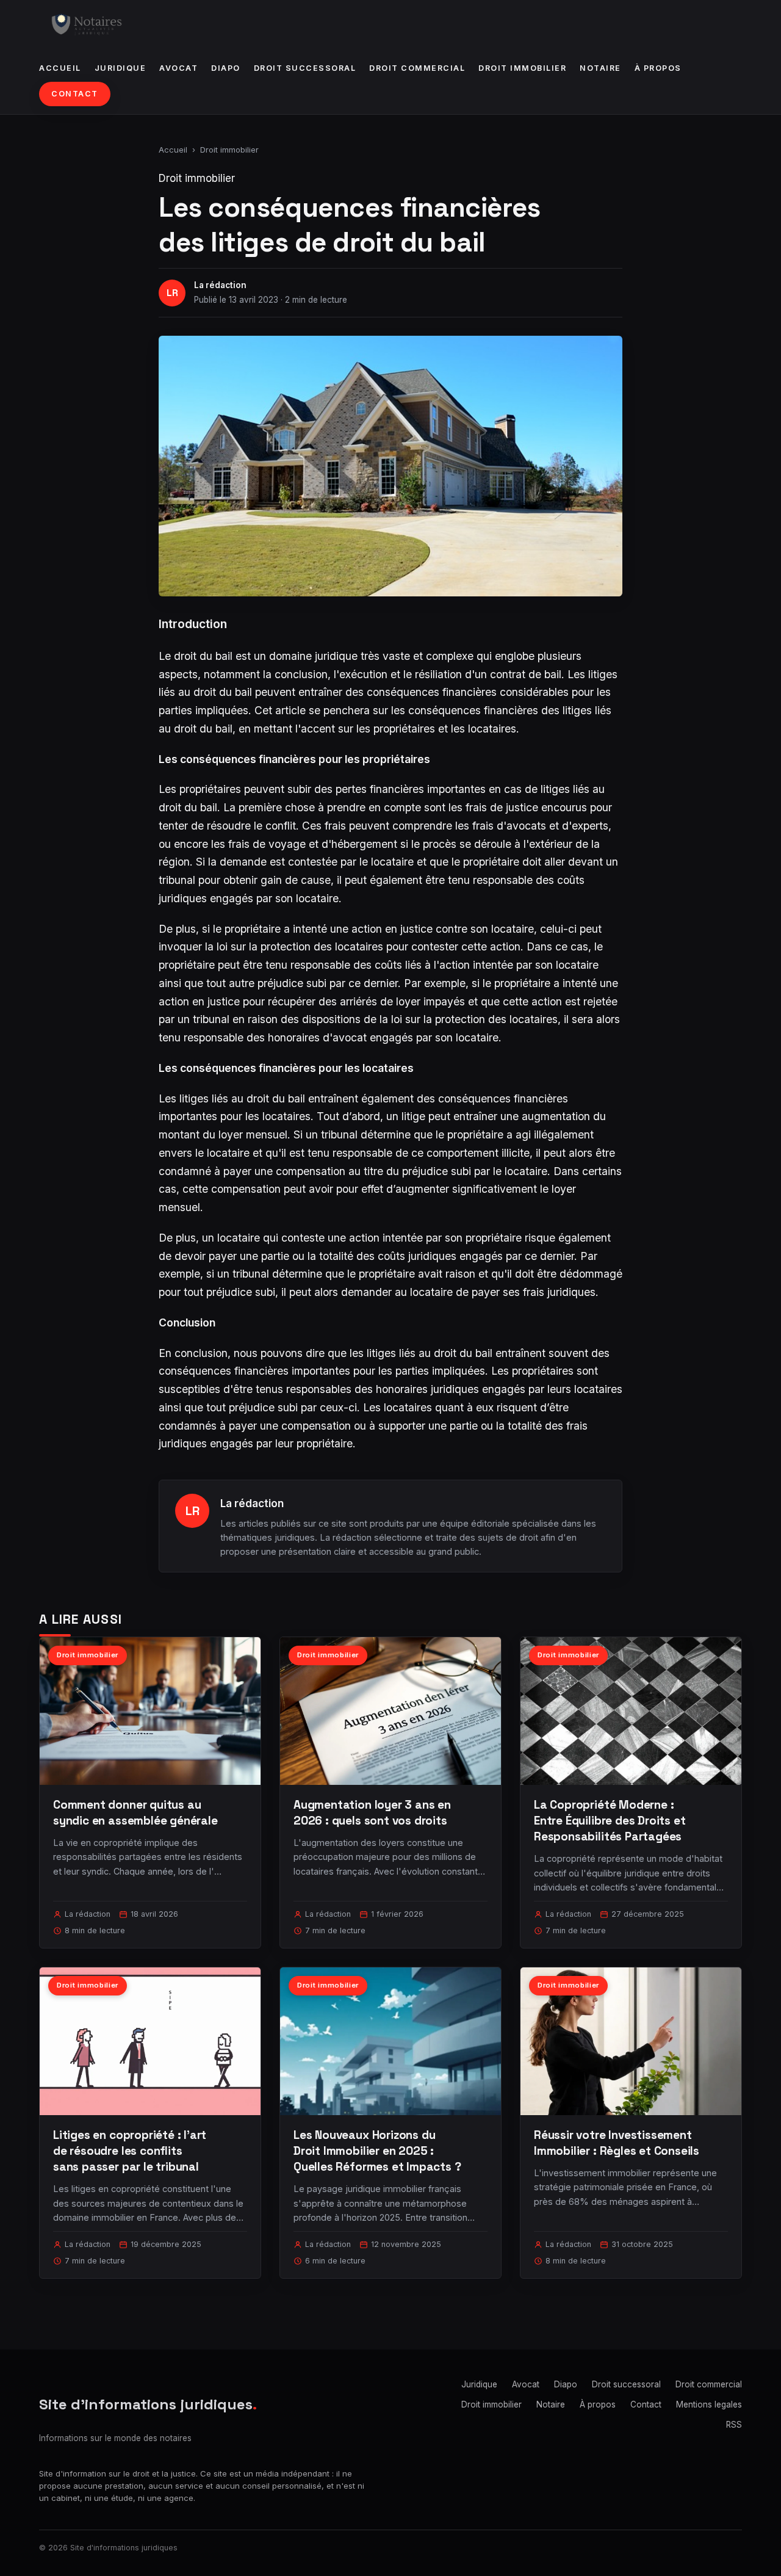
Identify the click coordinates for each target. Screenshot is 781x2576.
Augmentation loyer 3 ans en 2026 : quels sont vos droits (372, 1813)
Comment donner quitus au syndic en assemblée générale (135, 1813)
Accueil (60, 68)
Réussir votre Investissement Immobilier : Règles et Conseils (617, 2143)
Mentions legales (709, 2404)
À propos (658, 68)
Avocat (178, 68)
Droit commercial (417, 68)
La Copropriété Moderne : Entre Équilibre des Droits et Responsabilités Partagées (610, 1821)
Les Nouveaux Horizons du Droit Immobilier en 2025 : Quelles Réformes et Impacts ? (377, 2151)
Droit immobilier (522, 68)
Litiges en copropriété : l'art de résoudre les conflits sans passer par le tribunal (130, 2151)
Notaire (600, 68)
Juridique (121, 68)
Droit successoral (305, 68)
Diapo (226, 68)
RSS (734, 2425)
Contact (75, 94)
